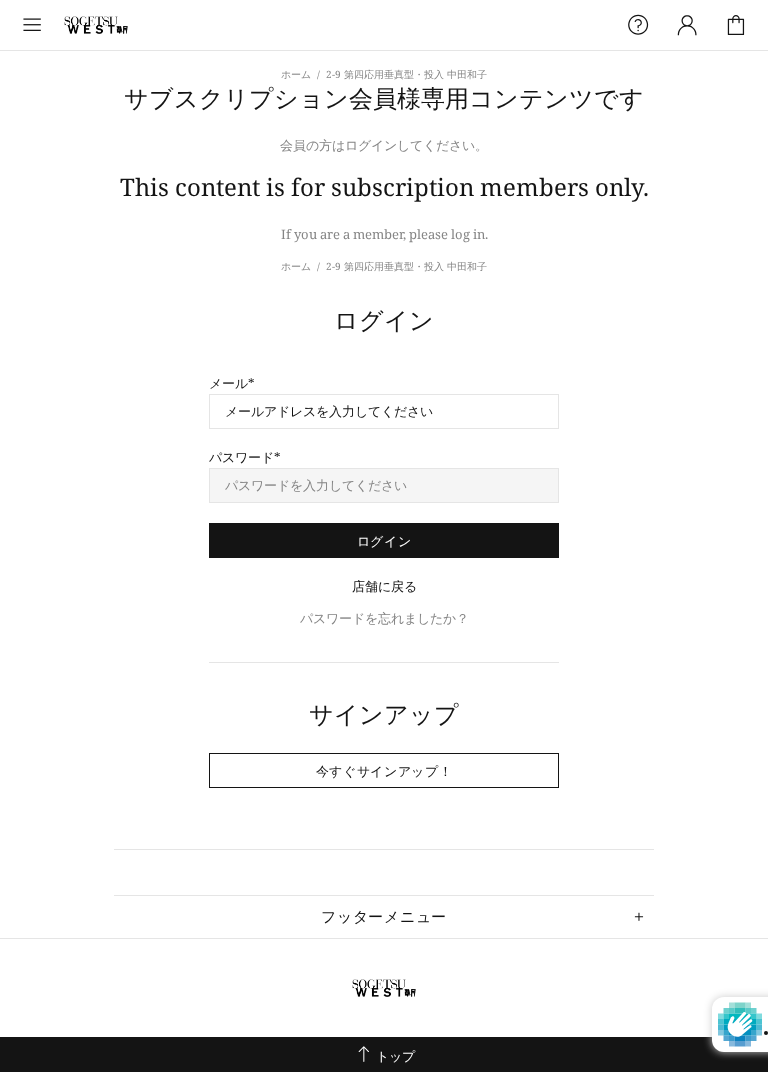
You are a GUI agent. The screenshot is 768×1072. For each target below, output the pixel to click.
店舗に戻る (384, 586)
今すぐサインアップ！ (384, 771)
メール (228, 383)
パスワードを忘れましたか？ (384, 618)
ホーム (296, 74)
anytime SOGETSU (96, 25)
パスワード (241, 457)
